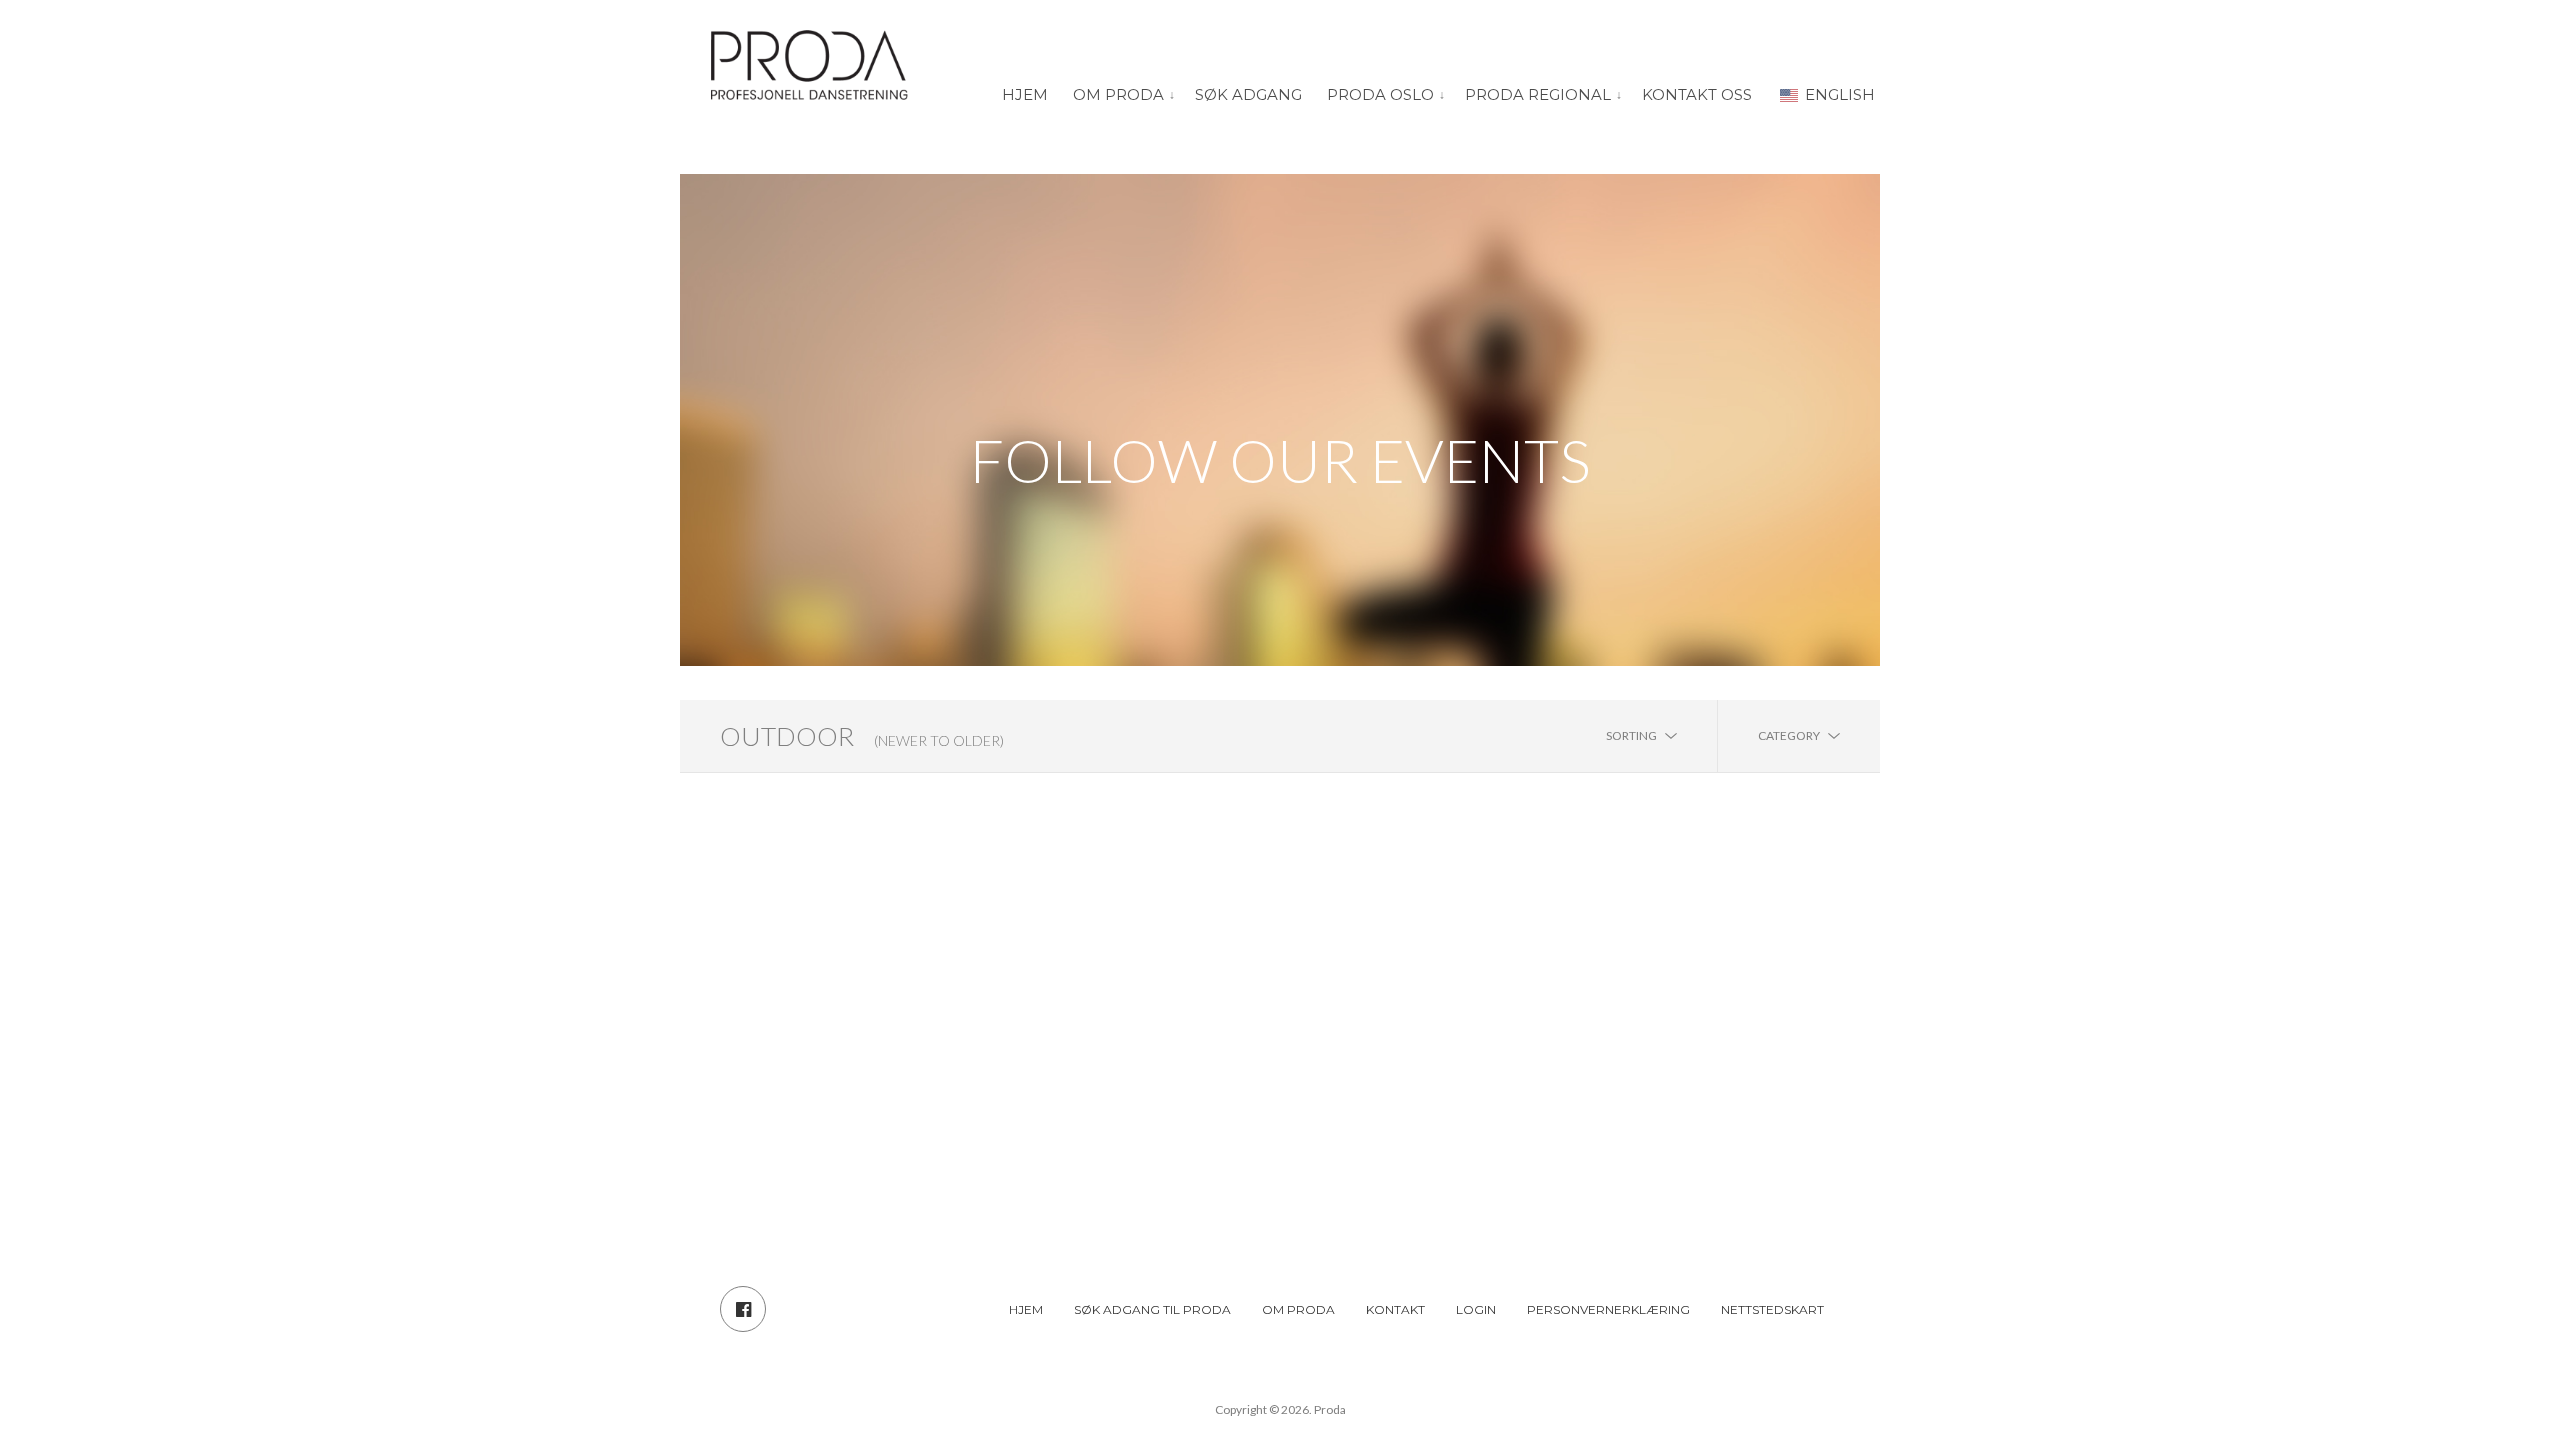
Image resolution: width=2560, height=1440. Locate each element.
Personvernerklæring (1608, 1309)
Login (1476, 1309)
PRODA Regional (1538, 94)
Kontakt (1395, 1309)
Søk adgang (1248, 94)
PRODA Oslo (1380, 94)
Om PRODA (1118, 94)
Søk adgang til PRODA (1152, 1309)
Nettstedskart (1772, 1309)
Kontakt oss (1697, 94)
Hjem (1025, 94)
